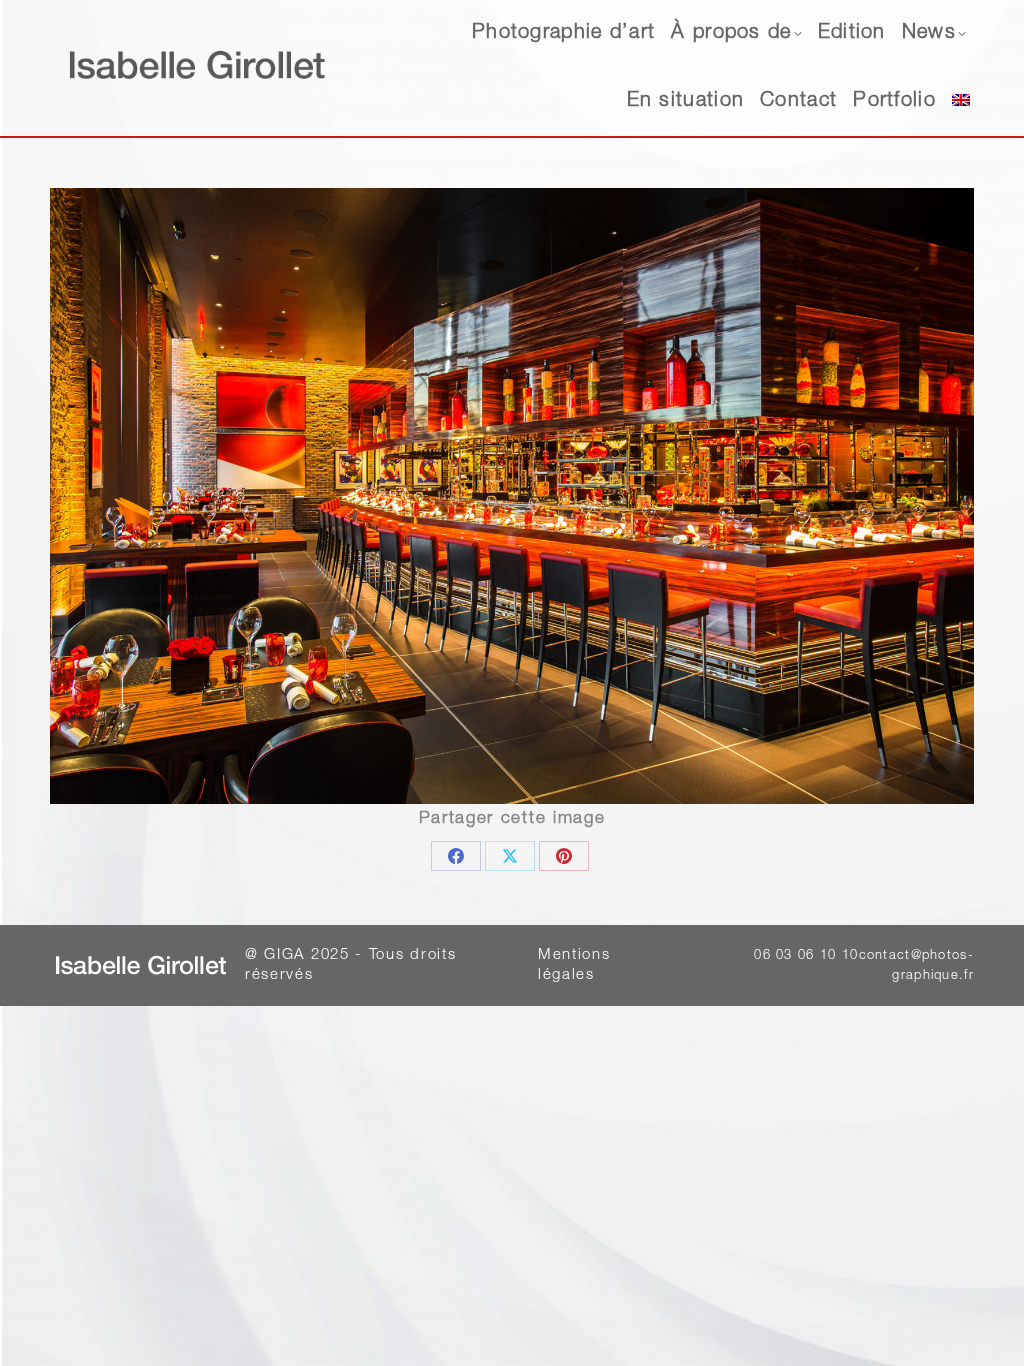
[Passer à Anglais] (961, 102)
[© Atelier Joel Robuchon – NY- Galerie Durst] (512, 496)
